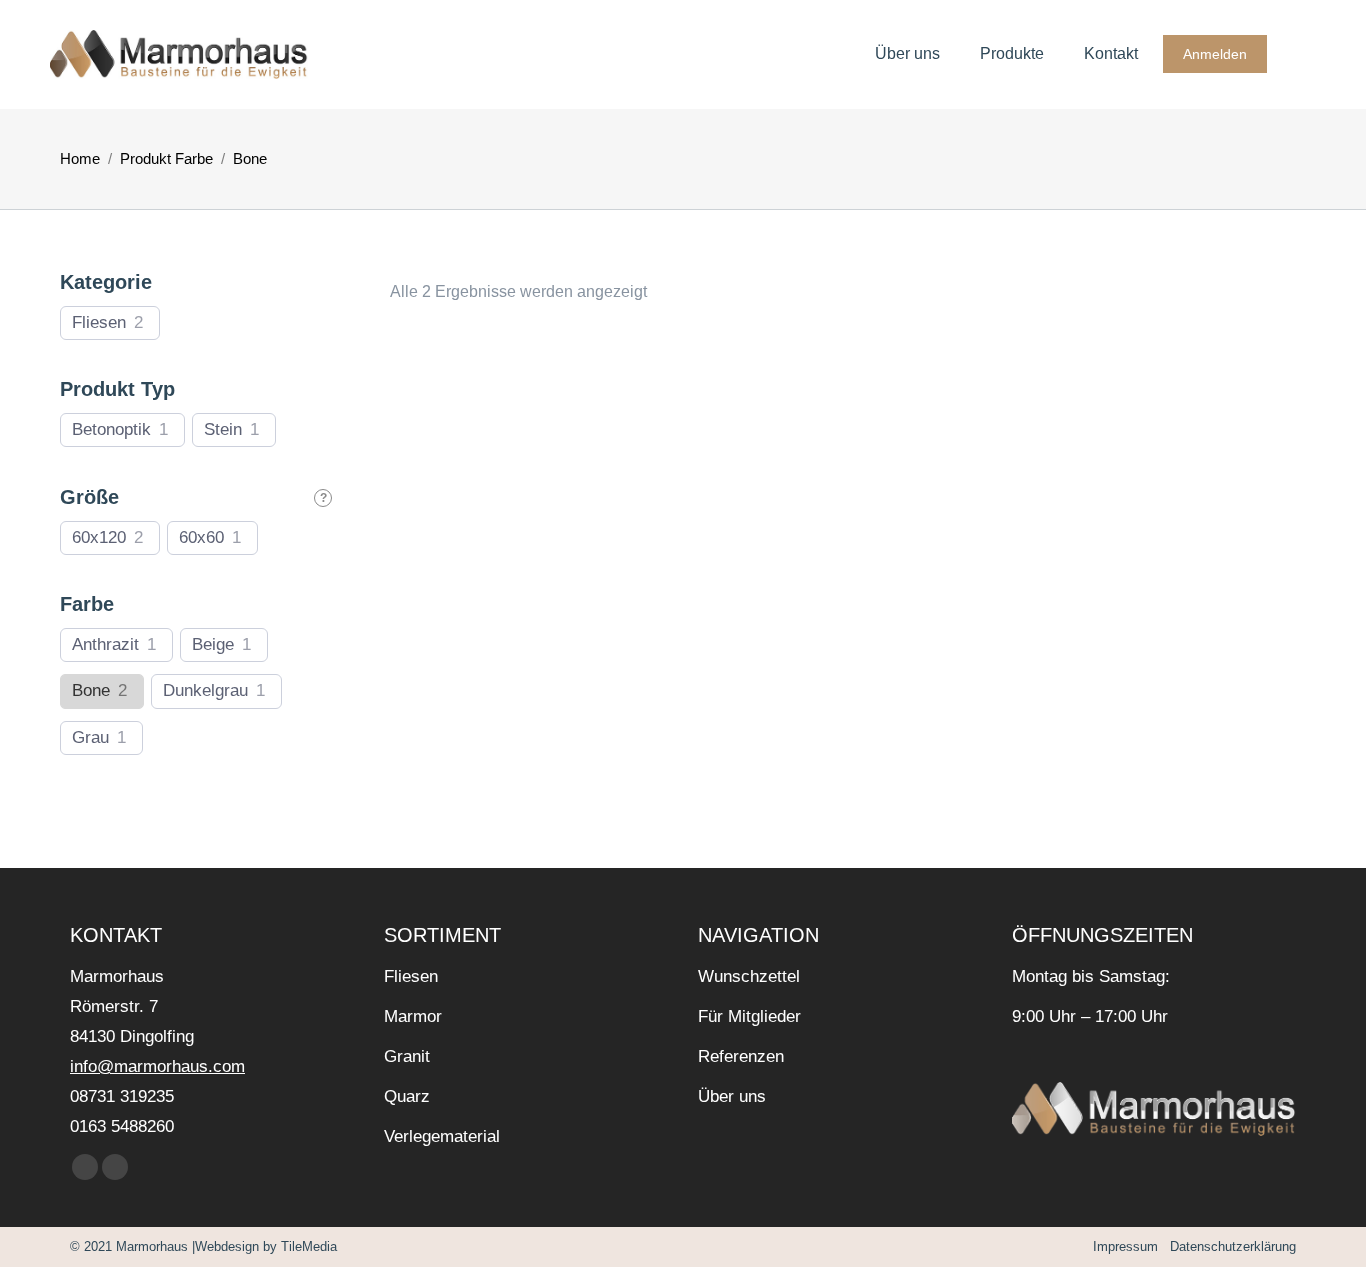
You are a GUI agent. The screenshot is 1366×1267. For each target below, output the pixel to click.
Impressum (1125, 1246)
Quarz (407, 1096)
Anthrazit (105, 644)
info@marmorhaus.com (157, 1066)
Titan (848, 652)
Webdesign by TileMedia (266, 1246)
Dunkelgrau (205, 690)
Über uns (732, 1096)
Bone (91, 690)
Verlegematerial (442, 1136)
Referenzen (741, 1056)
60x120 (99, 537)
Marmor (413, 1016)
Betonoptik (111, 429)
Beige (213, 644)
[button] (416, 324)
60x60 (201, 537)
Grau (90, 737)
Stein (223, 429)
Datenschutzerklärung (1231, 1246)
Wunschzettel (749, 976)
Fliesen (99, 322)
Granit (407, 1056)
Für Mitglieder (749, 1016)
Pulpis (533, 379)
